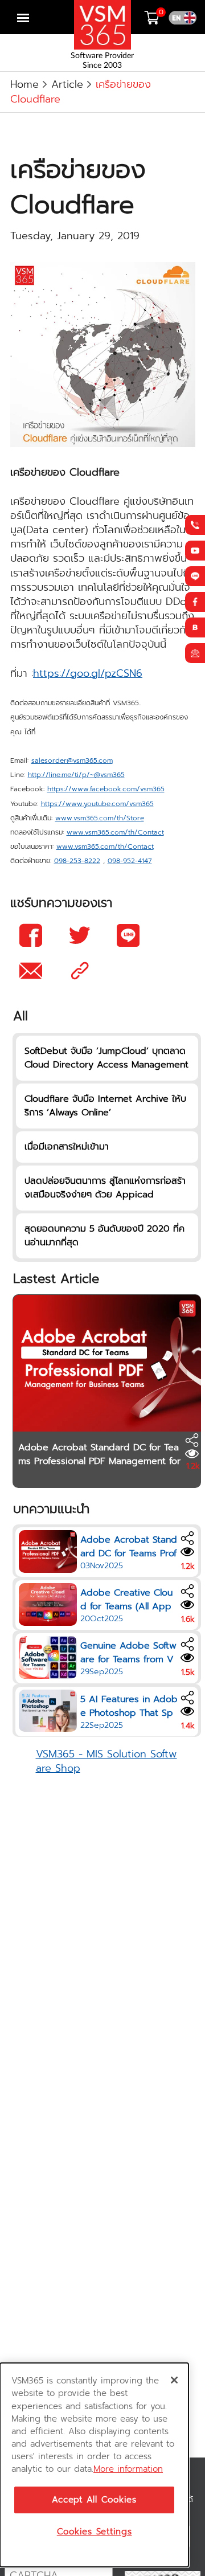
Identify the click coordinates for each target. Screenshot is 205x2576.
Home (24, 84)
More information (128, 2469)
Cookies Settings (95, 2532)
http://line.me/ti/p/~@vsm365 (76, 775)
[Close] (174, 2380)
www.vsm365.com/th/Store (100, 818)
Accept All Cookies (94, 2500)
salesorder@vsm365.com (72, 761)
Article (67, 84)
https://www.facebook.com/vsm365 (106, 789)
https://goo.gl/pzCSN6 (88, 673)
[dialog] (94, 2465)
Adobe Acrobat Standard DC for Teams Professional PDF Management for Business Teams (99, 1461)
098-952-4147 (130, 861)
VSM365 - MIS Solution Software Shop (106, 1761)
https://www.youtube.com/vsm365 (97, 804)
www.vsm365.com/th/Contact (115, 833)
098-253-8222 (77, 861)
